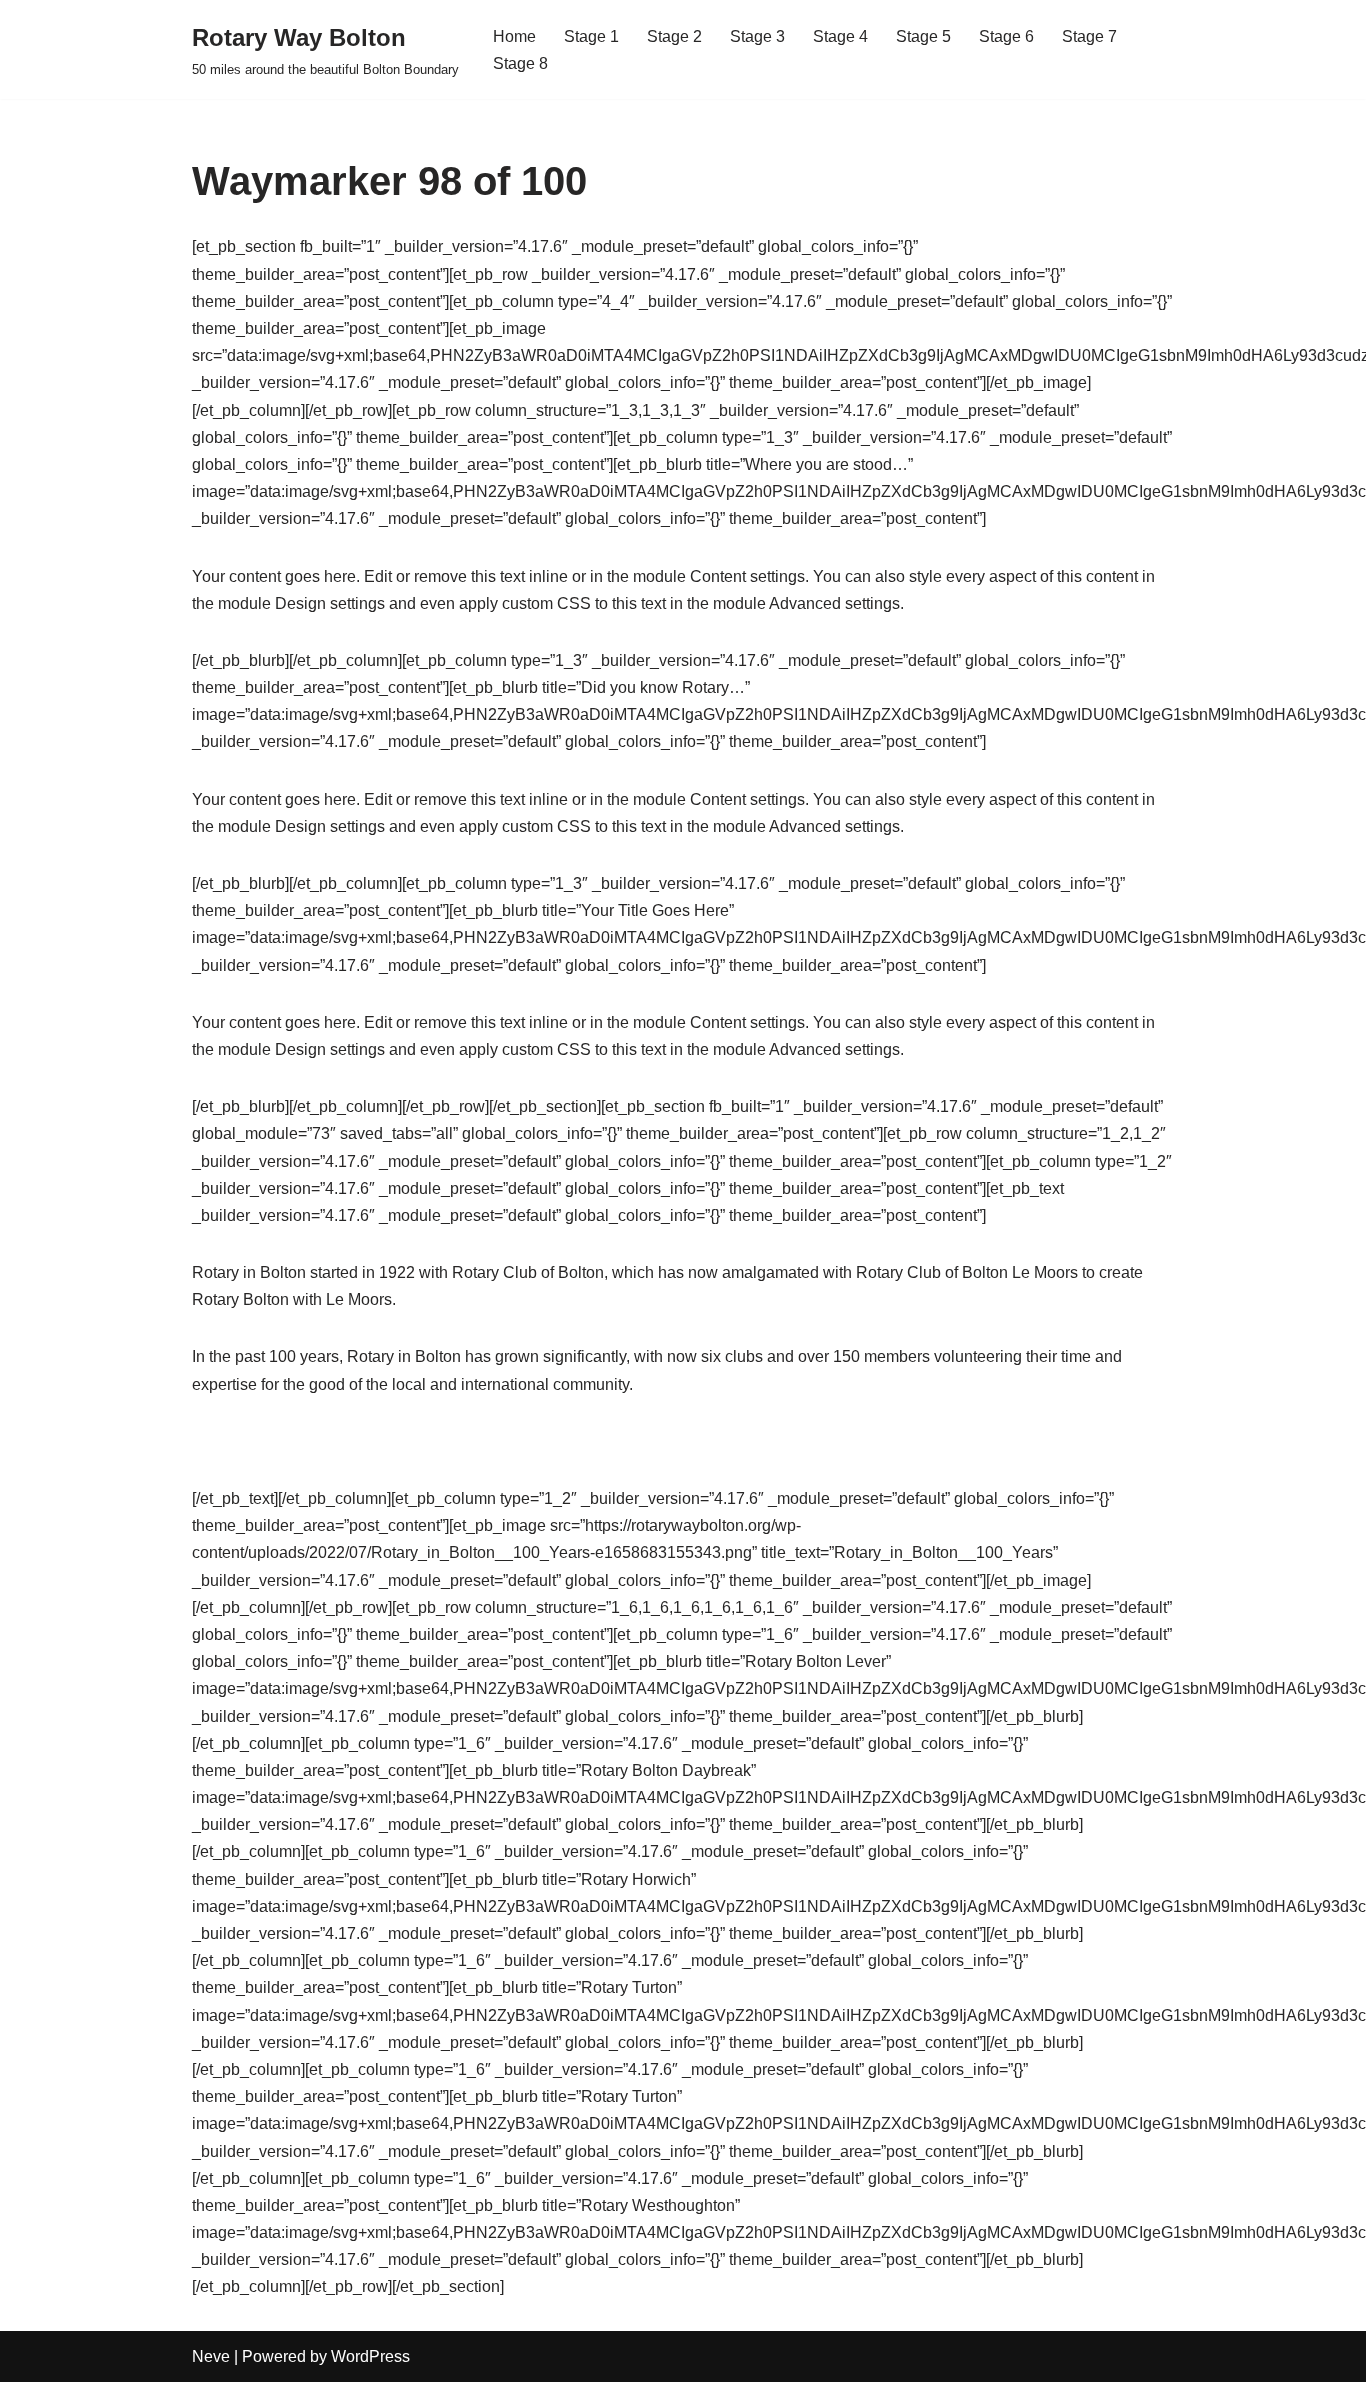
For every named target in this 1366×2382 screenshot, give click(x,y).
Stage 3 (757, 36)
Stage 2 (674, 36)
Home (514, 36)
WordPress (370, 2356)
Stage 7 (1089, 36)
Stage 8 (520, 63)
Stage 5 (923, 36)
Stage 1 (591, 36)
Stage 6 (1006, 36)
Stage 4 (840, 36)
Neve (211, 2356)
